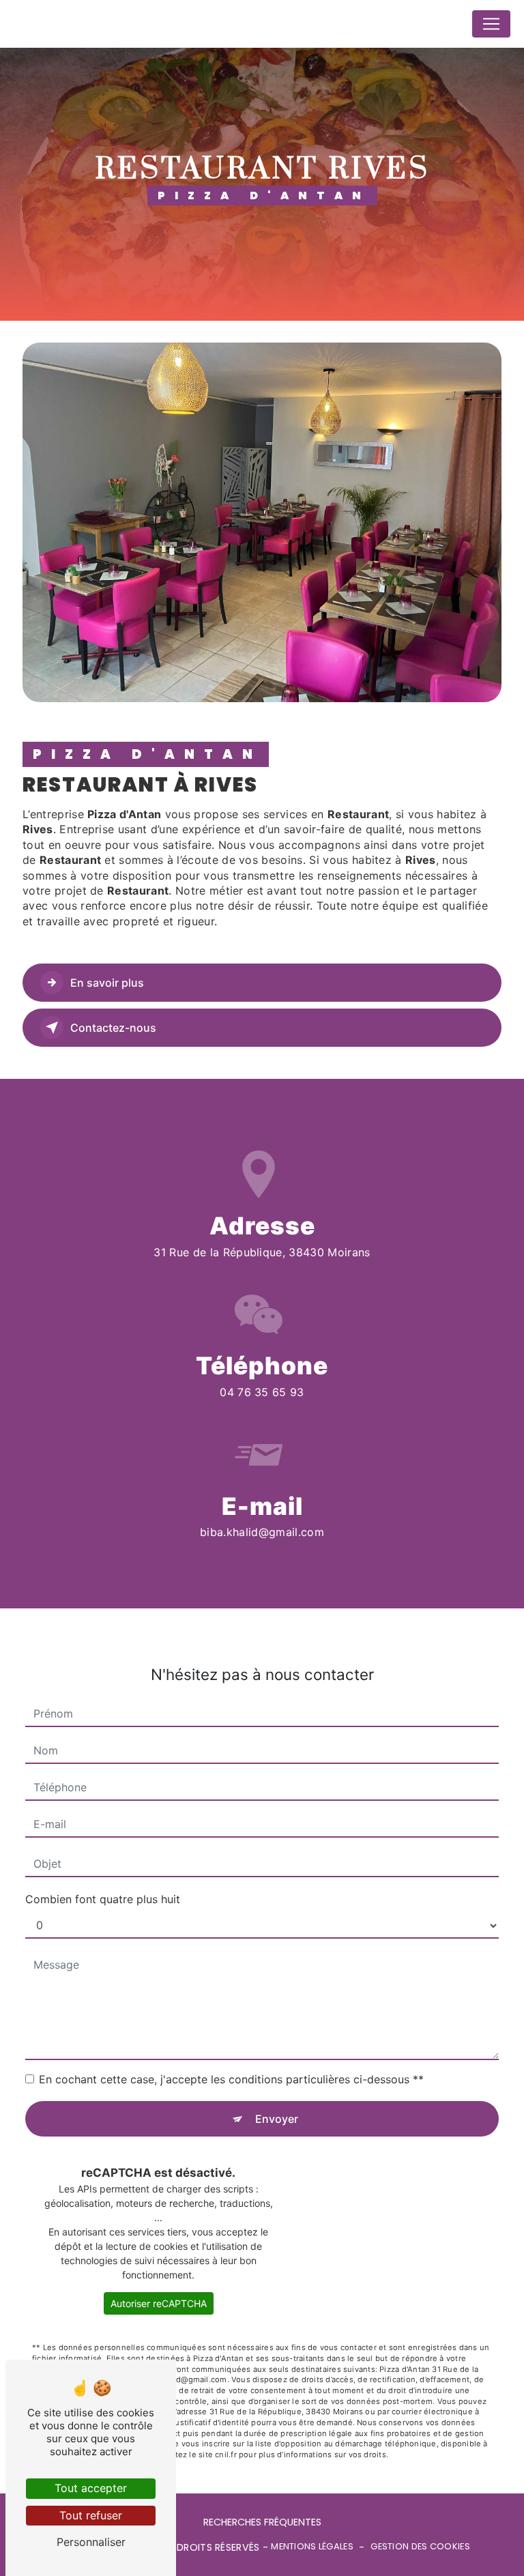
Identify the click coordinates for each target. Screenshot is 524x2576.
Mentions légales (312, 2547)
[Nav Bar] (491, 24)
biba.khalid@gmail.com (262, 1532)
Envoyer (277, 2119)
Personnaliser (91, 2542)
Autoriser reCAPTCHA (159, 2303)
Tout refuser (91, 2515)
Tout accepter (91, 2488)
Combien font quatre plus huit (103, 1899)
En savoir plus (107, 983)
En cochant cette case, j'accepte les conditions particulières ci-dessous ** (231, 2079)
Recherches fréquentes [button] (262, 2522)
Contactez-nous (113, 1028)
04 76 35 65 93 (262, 1392)
